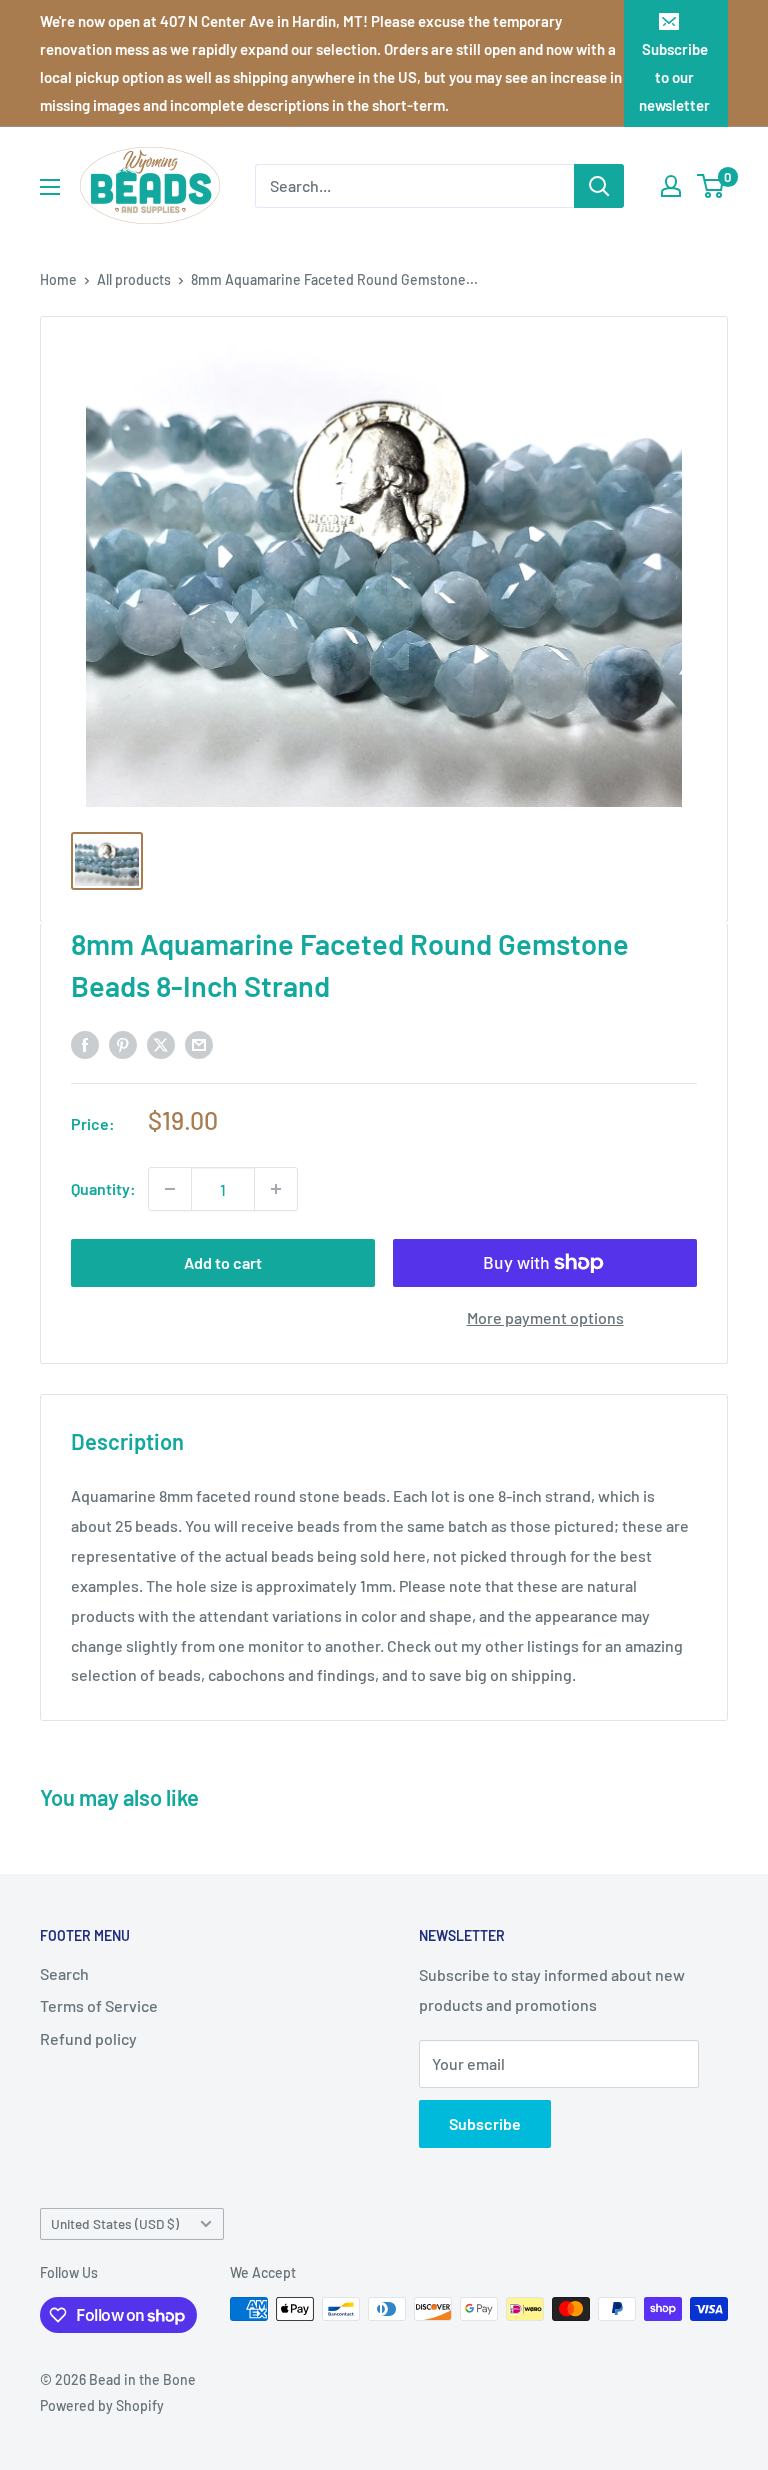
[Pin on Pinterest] (123, 1043)
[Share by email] (199, 1043)
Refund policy (88, 2038)
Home (58, 279)
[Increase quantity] (276, 1189)
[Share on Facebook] (85, 1043)
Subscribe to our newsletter (674, 77)
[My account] (671, 186)
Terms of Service (99, 2005)
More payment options (545, 1317)
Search (64, 1973)
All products (134, 279)
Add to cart (223, 1262)
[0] (711, 186)
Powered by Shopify (102, 2405)
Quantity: (103, 1188)
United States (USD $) (115, 2223)
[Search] (599, 186)
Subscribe (485, 2123)
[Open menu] (50, 187)
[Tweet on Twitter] (161, 1043)
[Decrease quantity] (170, 1189)
